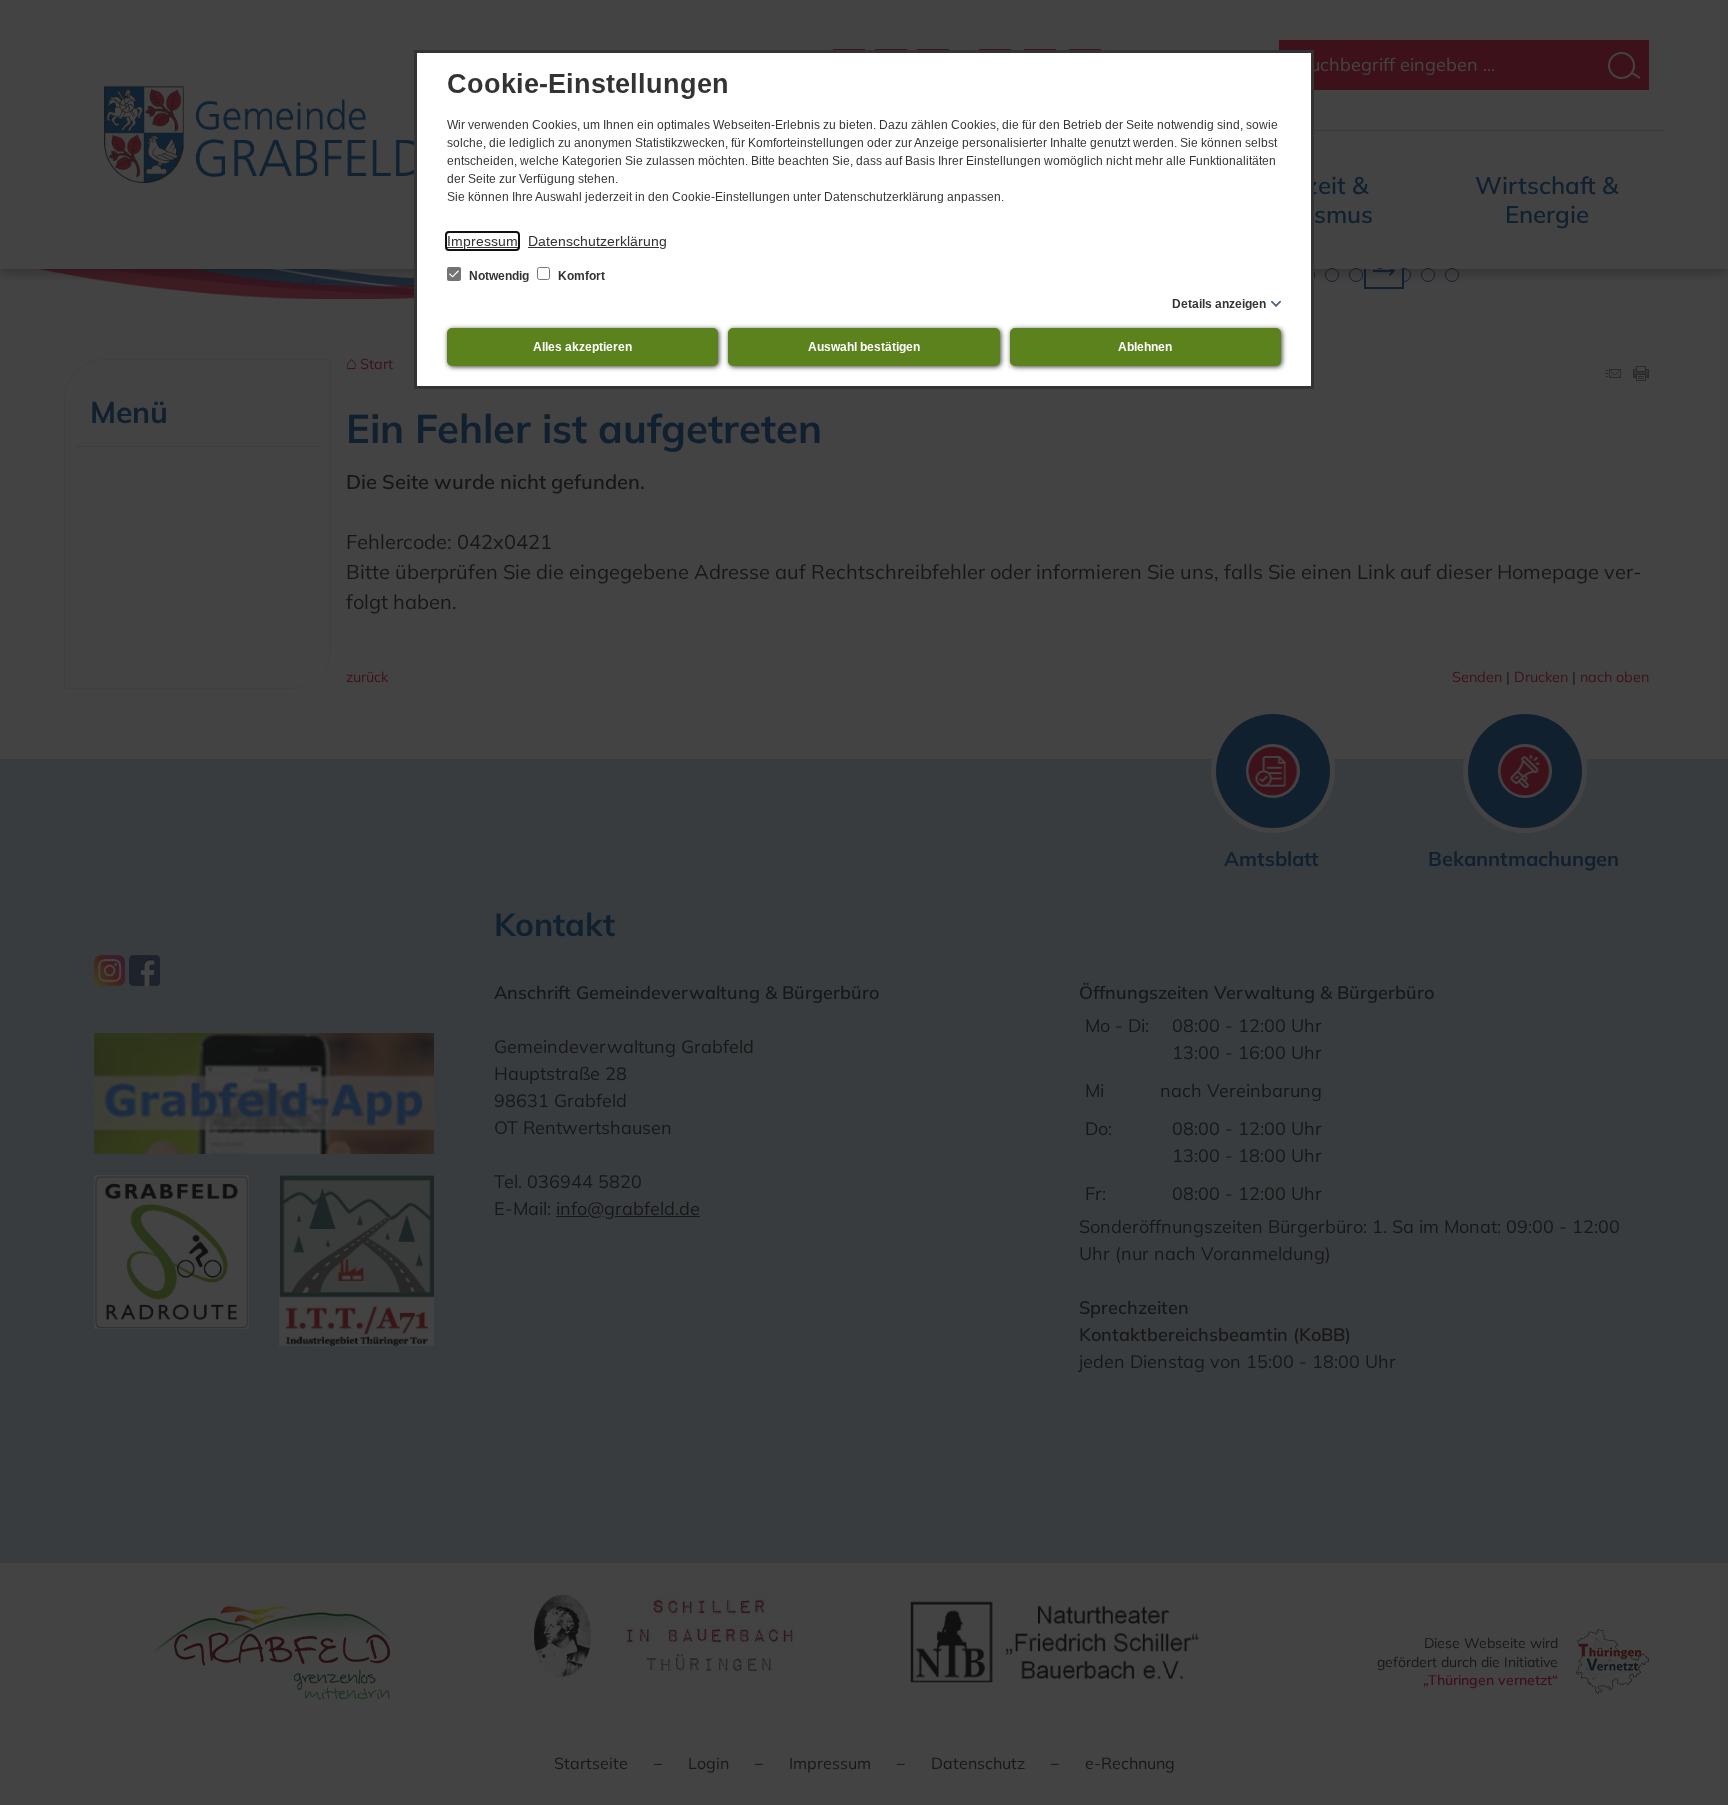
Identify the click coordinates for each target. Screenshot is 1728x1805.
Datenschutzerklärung (597, 241)
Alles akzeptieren (582, 347)
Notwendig (499, 276)
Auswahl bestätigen (864, 347)
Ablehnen (1145, 347)
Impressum (482, 241)
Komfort (580, 276)
